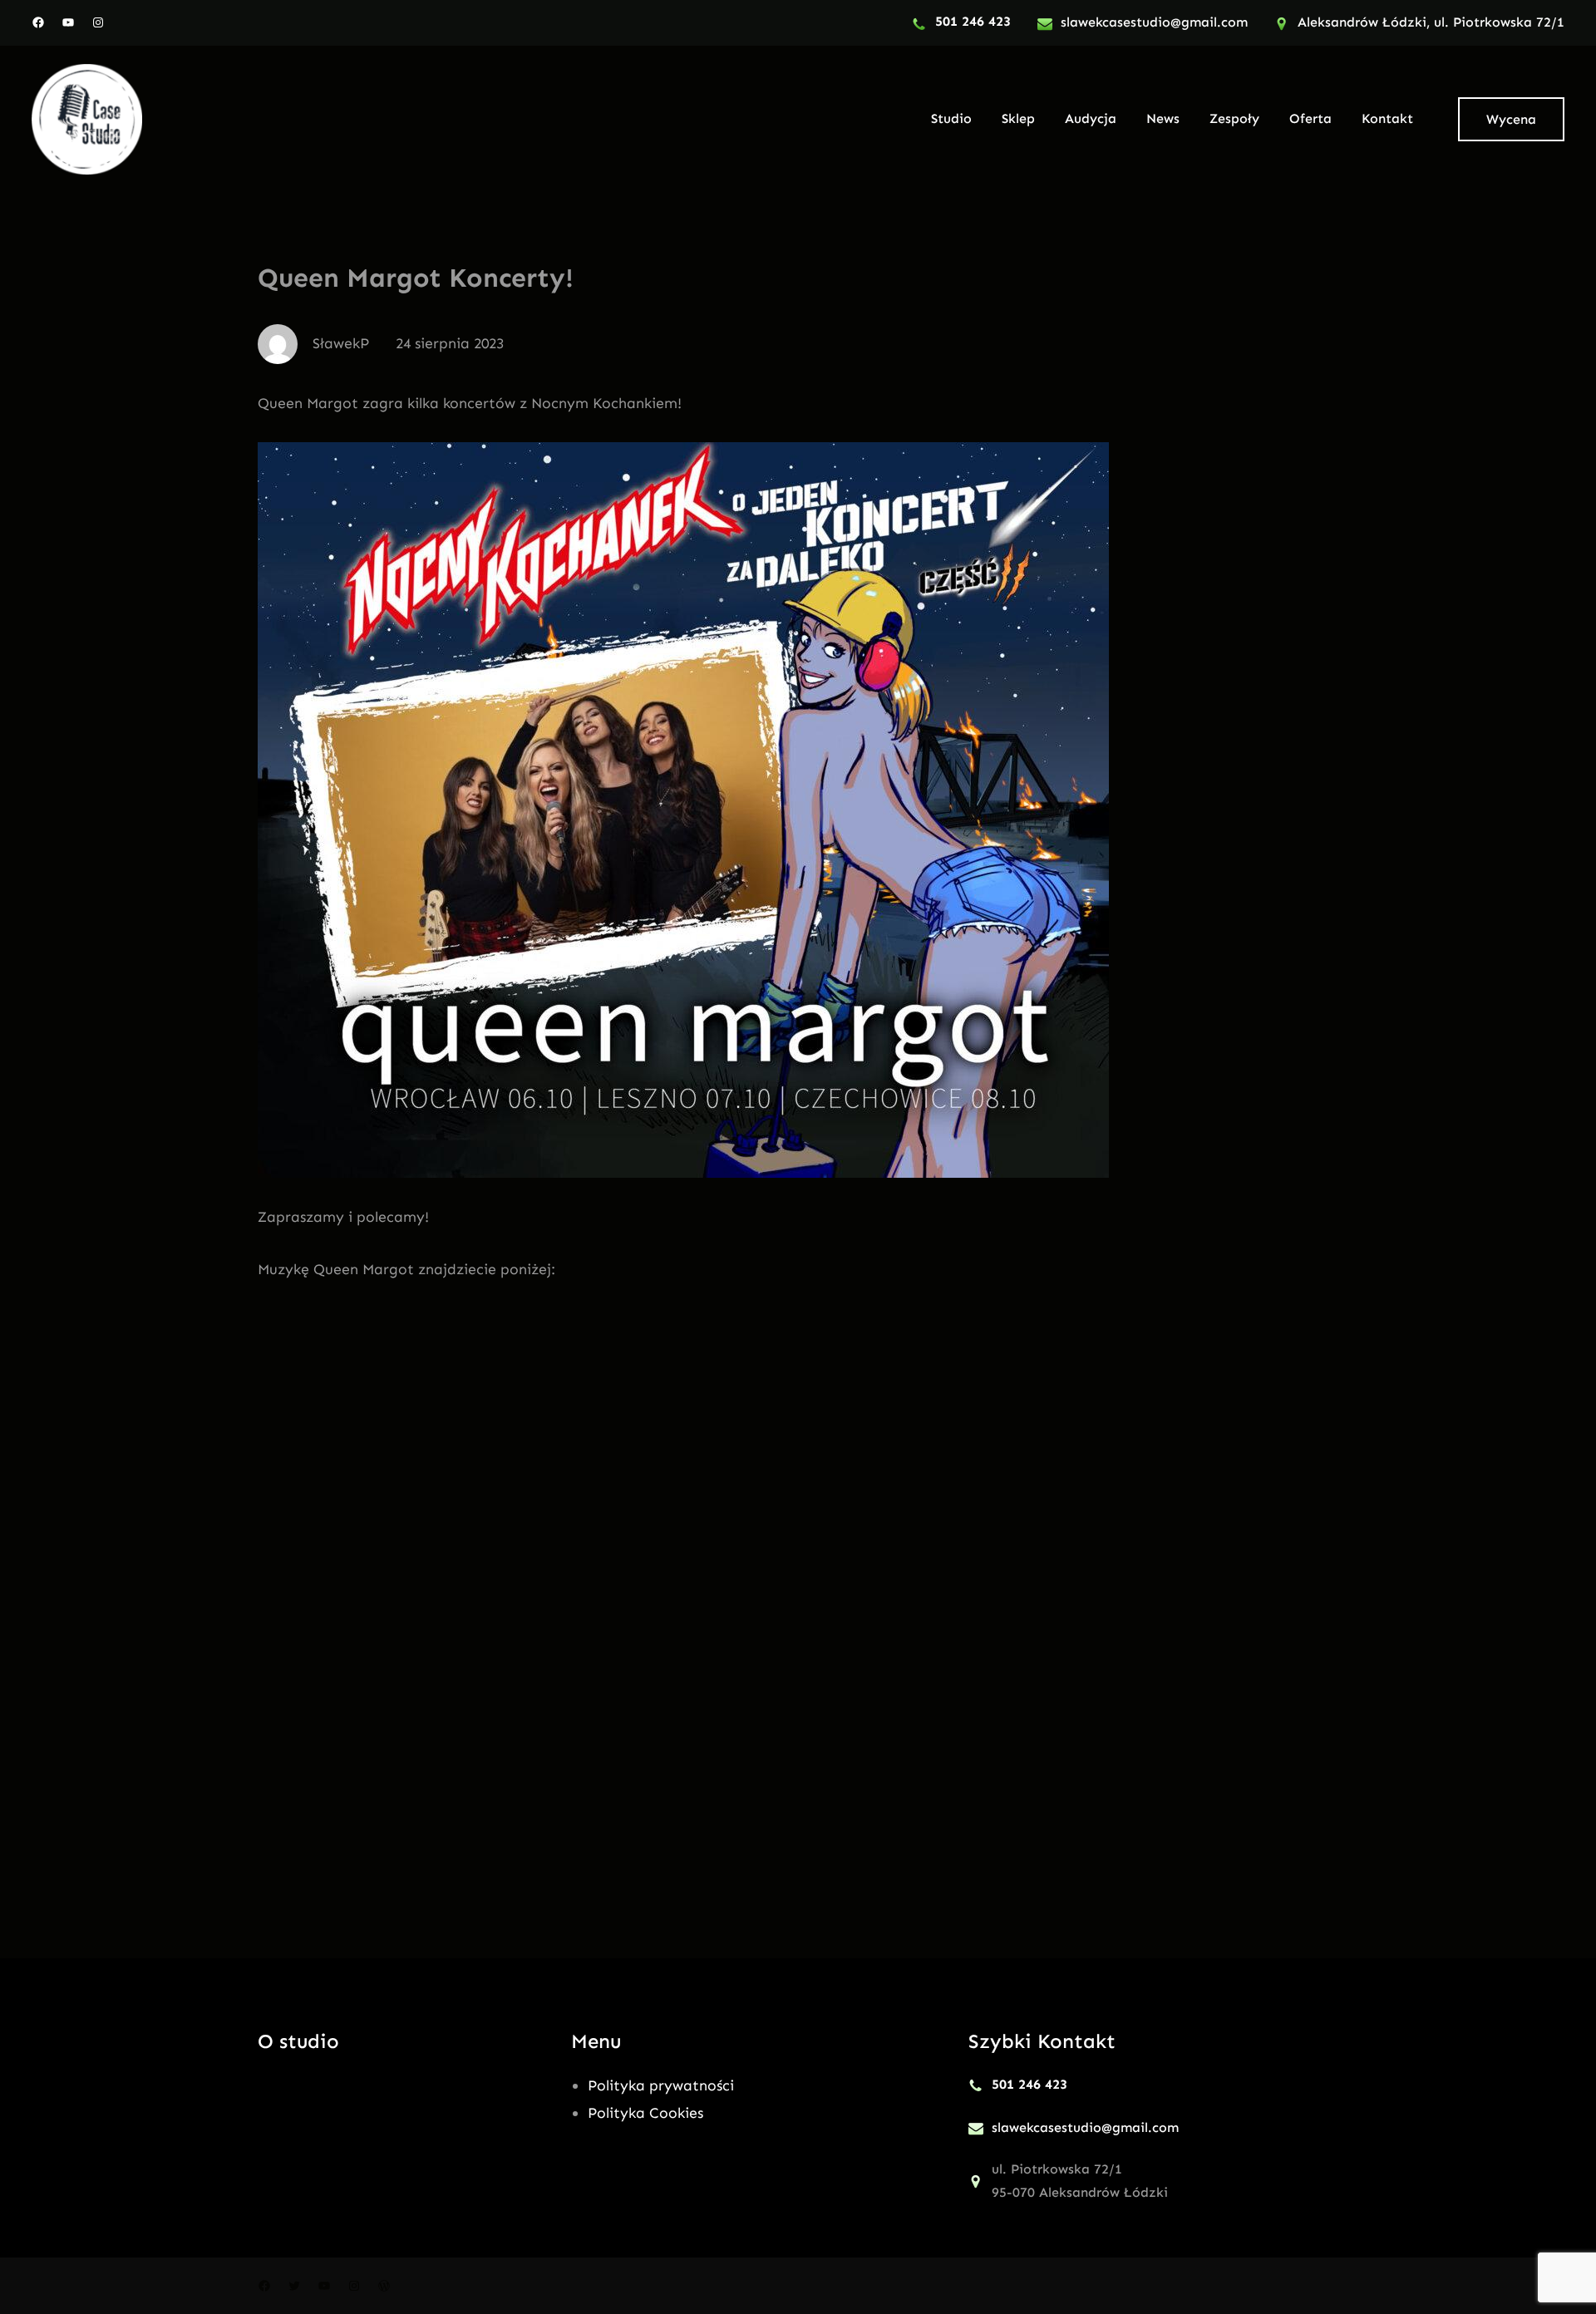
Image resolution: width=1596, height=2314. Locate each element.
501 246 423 (973, 21)
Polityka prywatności (661, 2085)
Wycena (1511, 119)
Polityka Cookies (645, 2113)
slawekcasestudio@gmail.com (1154, 22)
